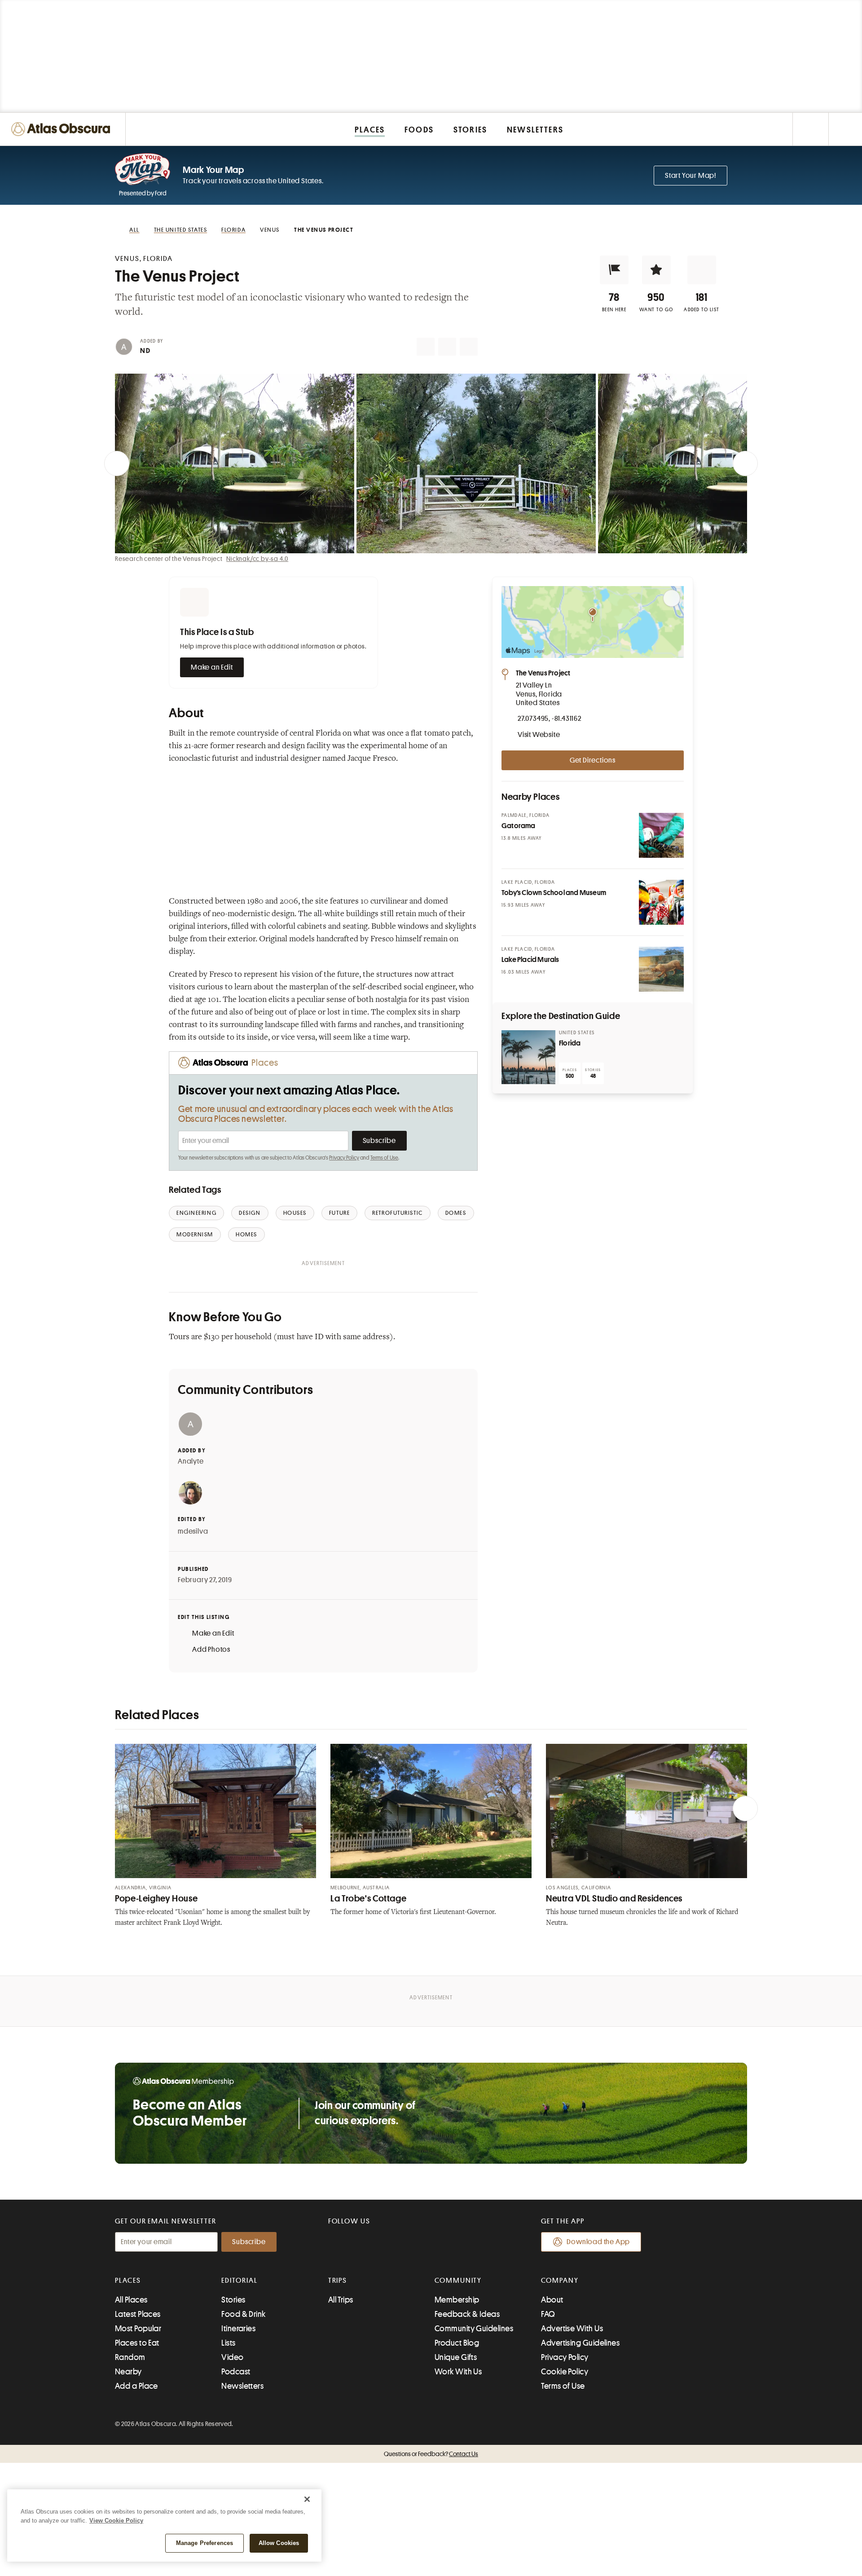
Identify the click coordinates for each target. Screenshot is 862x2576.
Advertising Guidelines (580, 2343)
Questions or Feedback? (431, 2454)
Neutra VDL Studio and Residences (614, 1899)
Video (232, 2357)
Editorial (239, 2280)
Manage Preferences (205, 2543)
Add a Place (136, 2386)
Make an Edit (212, 667)
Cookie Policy (565, 2372)
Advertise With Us (572, 2329)
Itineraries (238, 2329)
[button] (614, 270)
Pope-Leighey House (156, 1899)
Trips (338, 2280)
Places (128, 2280)
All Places (131, 2300)
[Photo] (661, 835)
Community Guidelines (474, 2329)
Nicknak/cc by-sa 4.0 (257, 559)
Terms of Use (384, 1158)
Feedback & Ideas (467, 2314)
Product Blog (457, 2343)
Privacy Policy (344, 1158)
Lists (228, 2343)
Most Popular (138, 2329)
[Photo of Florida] (528, 1057)
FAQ (548, 2314)
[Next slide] (745, 463)
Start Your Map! (690, 176)
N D (145, 351)
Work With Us (458, 2372)
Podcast (236, 2372)
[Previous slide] (117, 463)
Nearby (128, 2372)
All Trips (341, 2300)
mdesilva (193, 1531)
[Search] (845, 129)
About (552, 2300)
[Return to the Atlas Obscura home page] (63, 129)
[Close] (307, 2499)
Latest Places (138, 2314)
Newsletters (242, 2386)
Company (560, 2280)
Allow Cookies (279, 2543)
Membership (457, 2300)
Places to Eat (137, 2343)
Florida (570, 1043)
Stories (233, 2300)
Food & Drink (243, 2314)
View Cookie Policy (116, 2521)
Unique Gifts (456, 2357)
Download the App (598, 2242)
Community (458, 2280)
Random (130, 2357)
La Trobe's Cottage (368, 1899)
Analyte (191, 1461)
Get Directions (593, 760)
